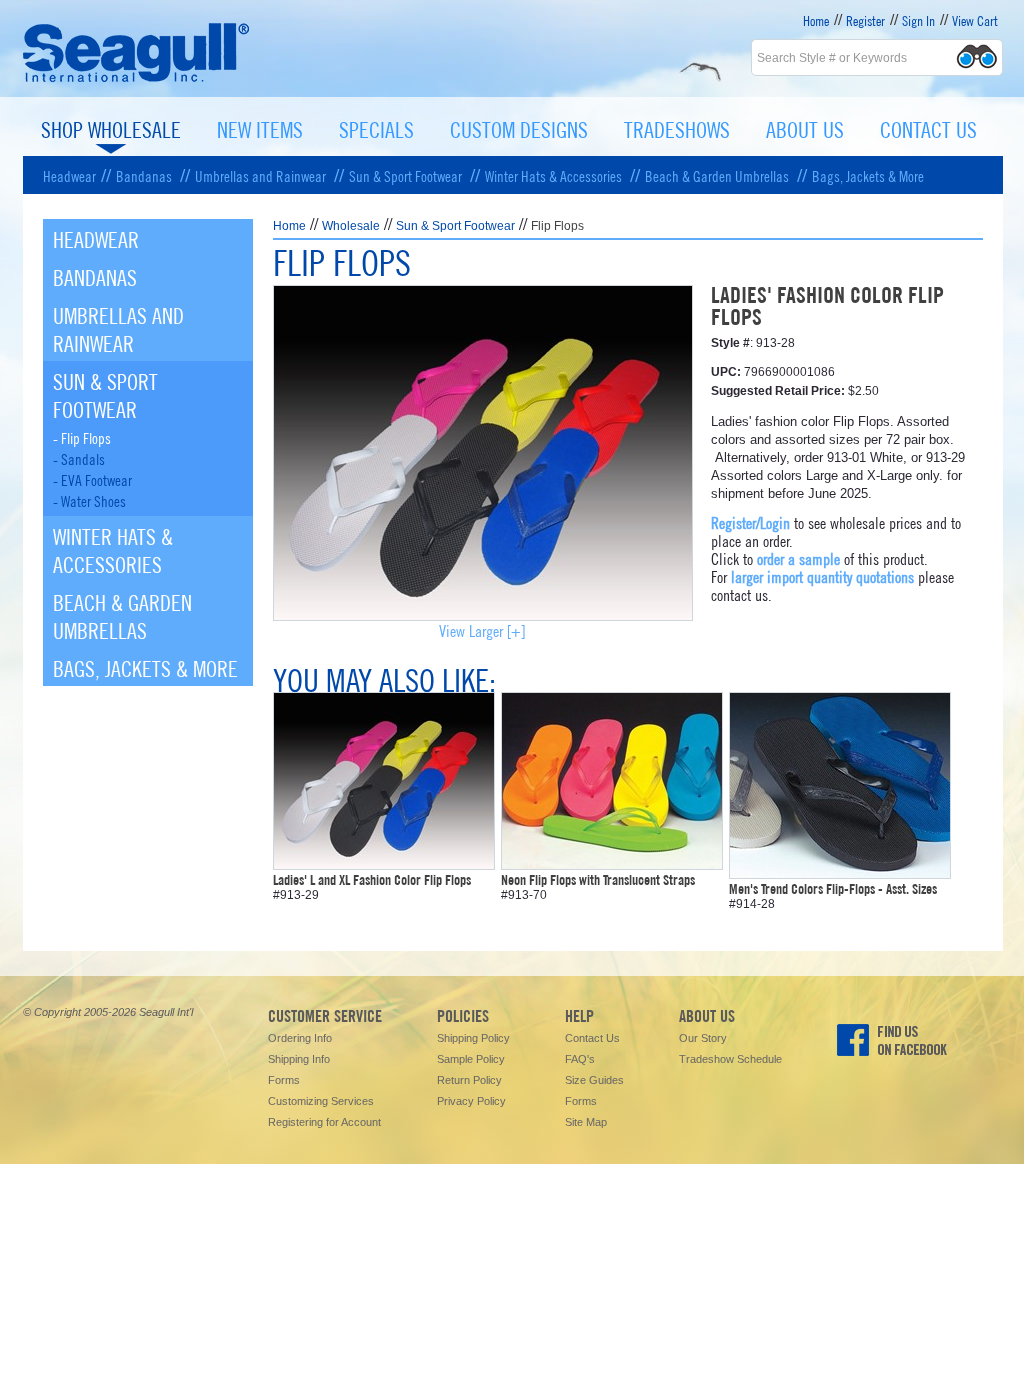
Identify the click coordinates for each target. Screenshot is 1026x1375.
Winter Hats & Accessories (553, 175)
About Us (805, 128)
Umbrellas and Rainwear (260, 175)
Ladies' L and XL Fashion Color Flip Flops (372, 879)
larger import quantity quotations (822, 575)
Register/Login (750, 521)
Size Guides (594, 1080)
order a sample (798, 557)
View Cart (975, 20)
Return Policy (469, 1080)
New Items (260, 128)
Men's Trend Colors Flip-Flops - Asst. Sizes (833, 888)
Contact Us (928, 128)
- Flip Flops (82, 437)
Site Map (586, 1122)
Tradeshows (677, 128)
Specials (376, 128)
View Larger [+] (482, 629)
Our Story (703, 1038)
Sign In (918, 20)
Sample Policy (471, 1059)
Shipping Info (299, 1059)
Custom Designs (519, 128)
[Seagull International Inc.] (136, 79)
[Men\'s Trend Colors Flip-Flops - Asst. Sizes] (840, 870)
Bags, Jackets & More (868, 175)
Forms (284, 1080)
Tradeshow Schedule (730, 1059)
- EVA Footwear (92, 479)
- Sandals (79, 458)
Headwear (69, 175)
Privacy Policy (471, 1101)
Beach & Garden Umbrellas (717, 175)
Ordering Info (300, 1038)
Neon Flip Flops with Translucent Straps (598, 879)
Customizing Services (321, 1101)
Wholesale (351, 226)
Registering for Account (324, 1122)
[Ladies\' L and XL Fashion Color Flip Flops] (384, 861)
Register (865, 20)
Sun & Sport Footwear (405, 175)
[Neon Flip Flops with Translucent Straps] (612, 861)
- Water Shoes (89, 500)
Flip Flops (557, 226)
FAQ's (580, 1059)
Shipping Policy (473, 1038)
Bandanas (144, 175)
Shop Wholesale (111, 128)
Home (816, 20)
